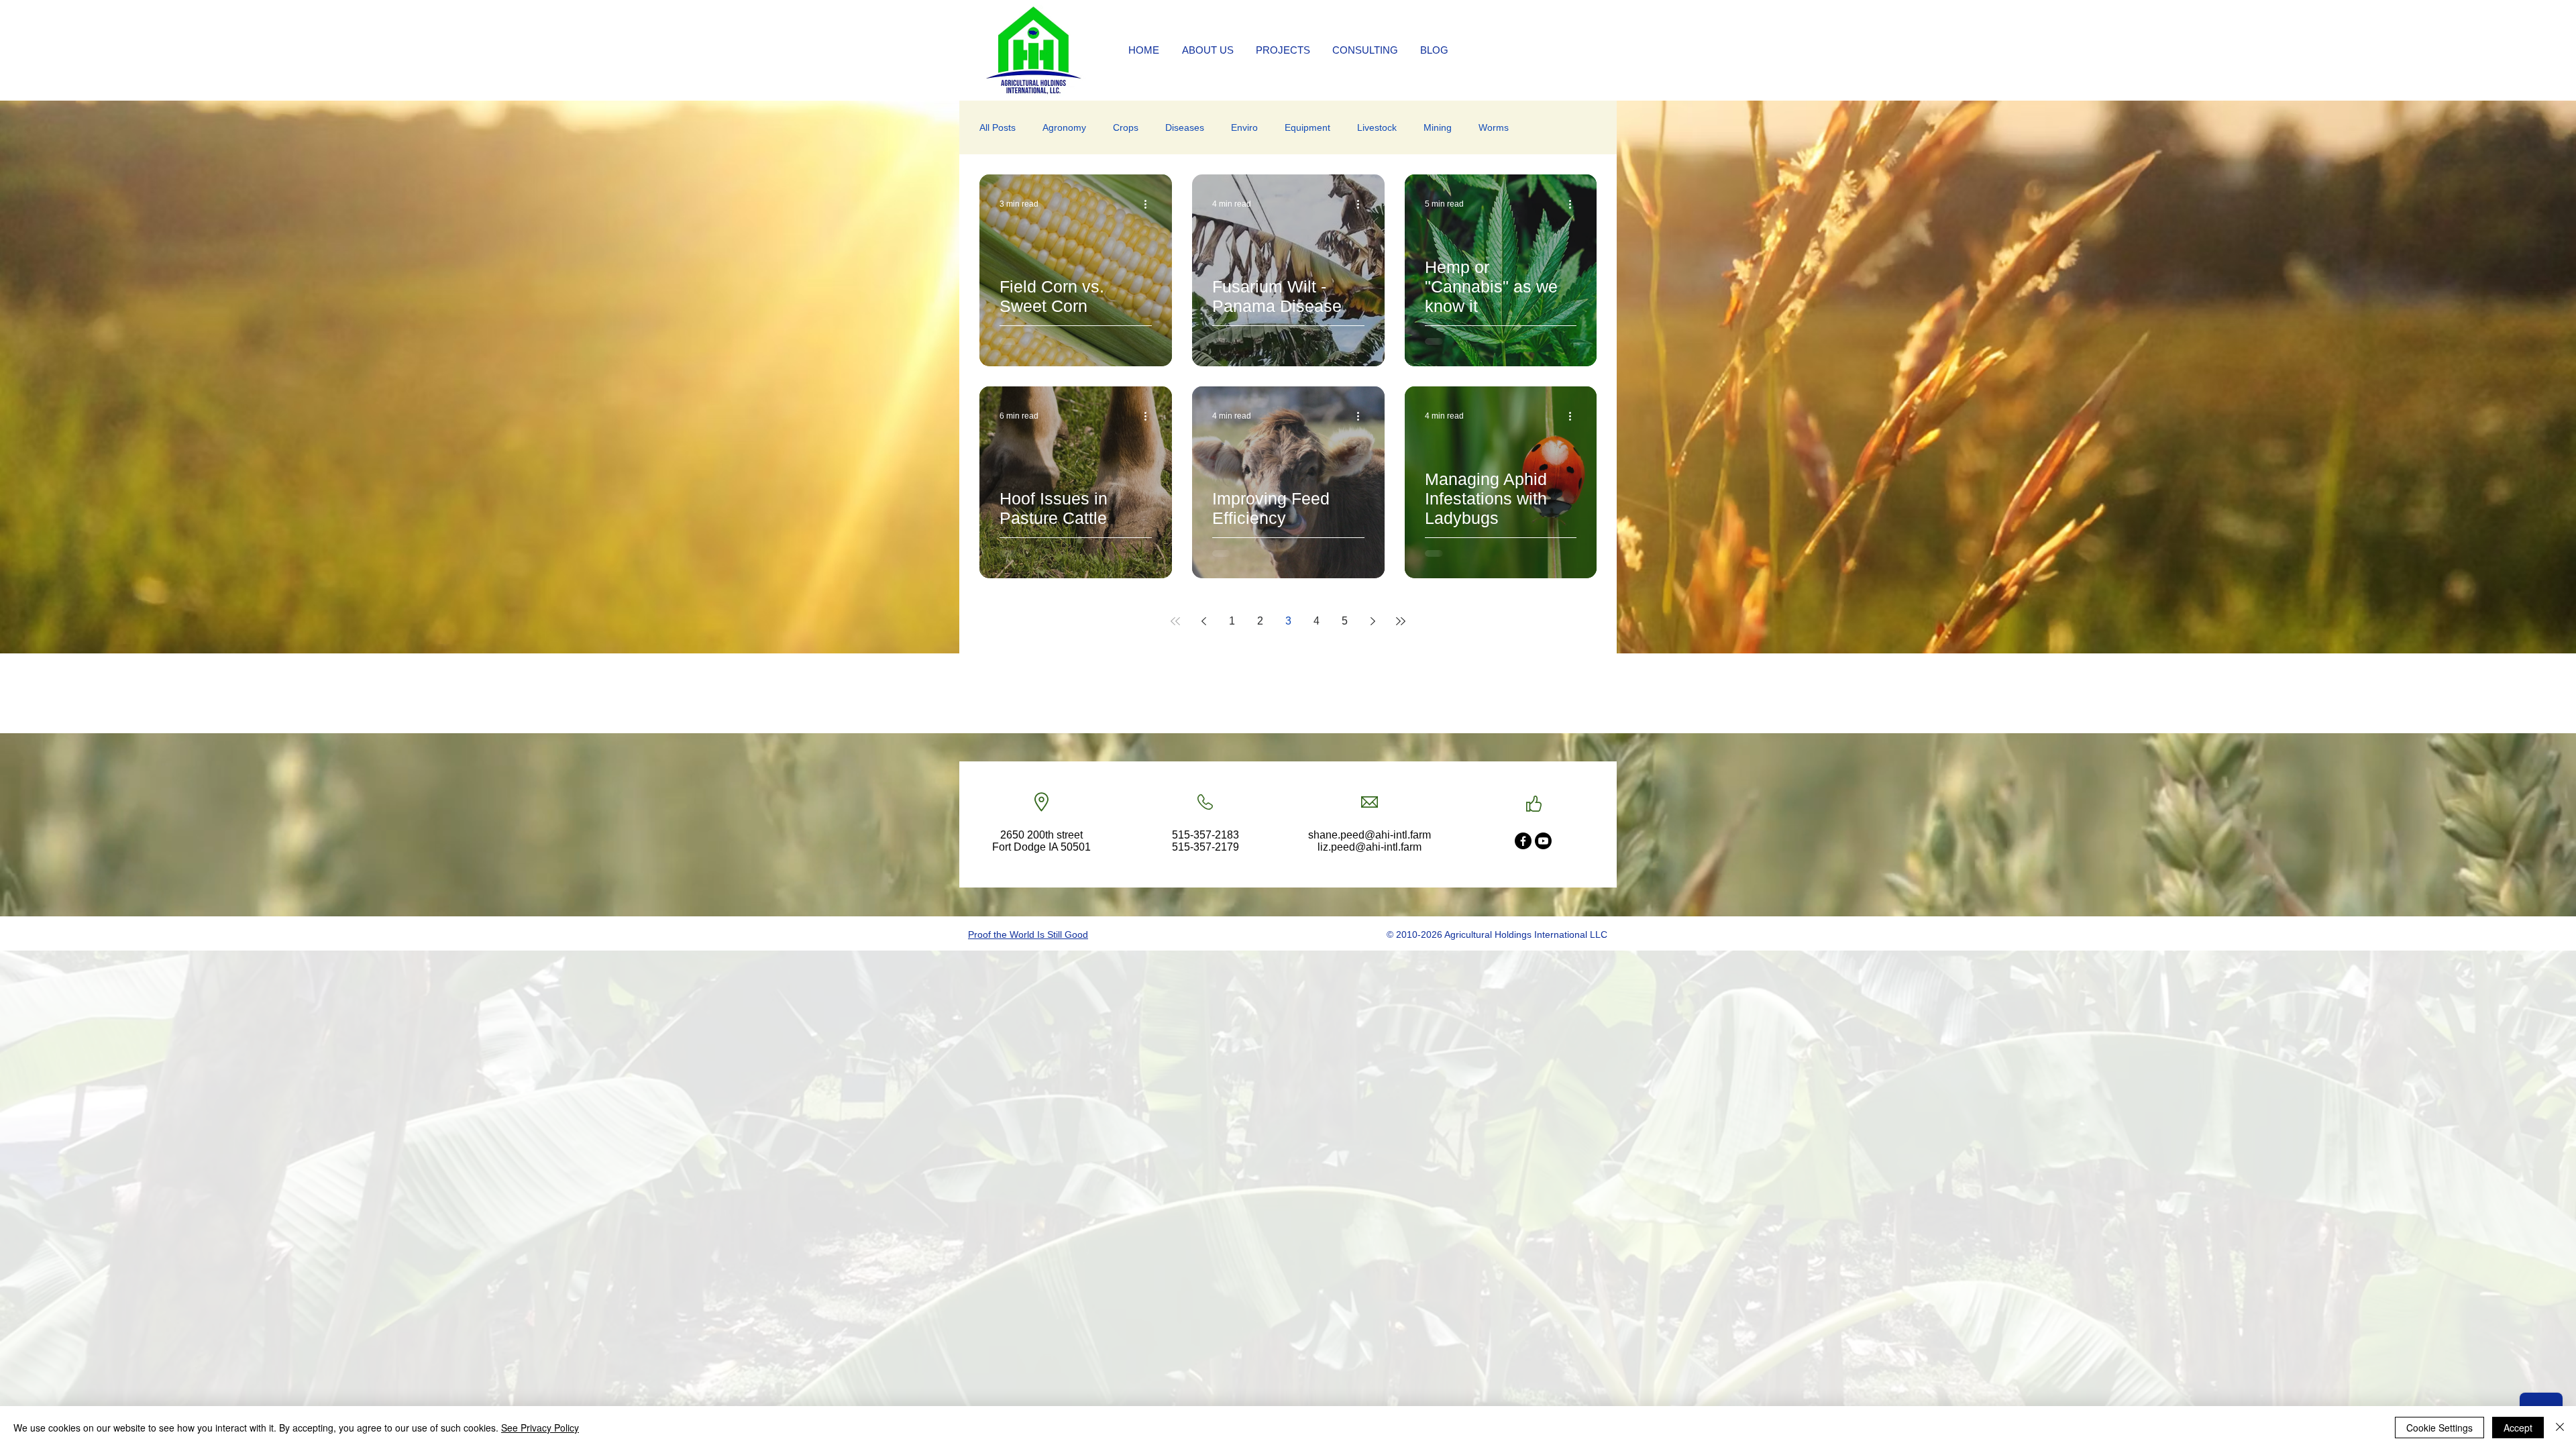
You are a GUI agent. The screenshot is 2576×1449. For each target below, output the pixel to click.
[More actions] (1150, 204)
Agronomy (1064, 127)
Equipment (1307, 127)
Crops (1126, 127)
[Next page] (1373, 621)
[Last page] (1401, 621)
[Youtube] (1543, 841)
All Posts (998, 127)
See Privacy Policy (540, 1428)
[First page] (1175, 621)
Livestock (1377, 127)
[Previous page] (1203, 621)
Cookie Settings (2439, 1428)
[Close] (2560, 1428)
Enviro (1244, 127)
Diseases (1185, 127)
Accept (2518, 1428)
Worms (1494, 127)
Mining (1438, 127)
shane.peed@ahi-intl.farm (1370, 835)
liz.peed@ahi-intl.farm (1370, 847)
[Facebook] (1523, 841)
